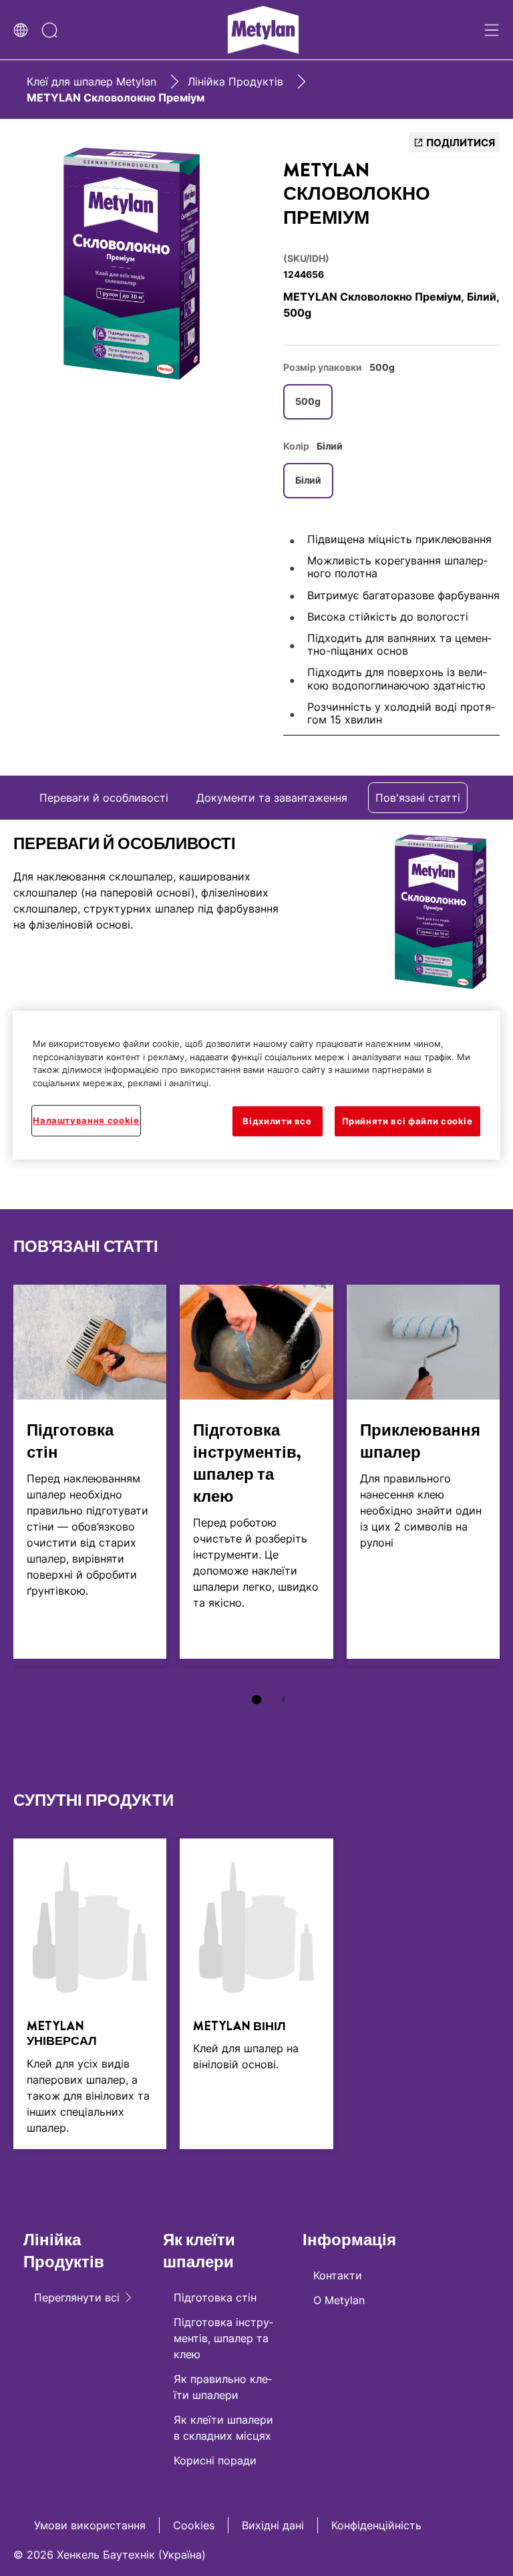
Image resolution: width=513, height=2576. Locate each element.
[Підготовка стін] (90, 1475)
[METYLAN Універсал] (90, 1993)
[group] (132, 264)
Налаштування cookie (86, 1121)
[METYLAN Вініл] (256, 1993)
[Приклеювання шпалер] (423, 1475)
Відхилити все (277, 1122)
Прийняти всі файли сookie (407, 1122)
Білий (308, 480)
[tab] (256, 1700)
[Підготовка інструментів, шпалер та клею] (256, 1475)
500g (308, 401)
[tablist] (256, 1700)
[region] (256, 1085)
